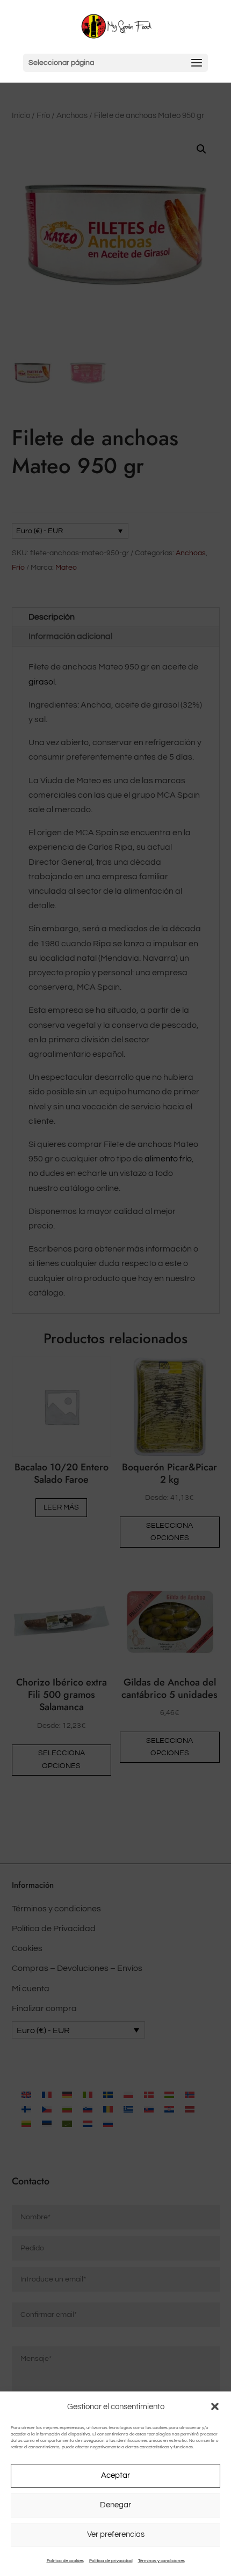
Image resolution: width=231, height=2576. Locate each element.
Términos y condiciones (161, 2561)
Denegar (115, 2505)
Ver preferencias (116, 2534)
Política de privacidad (111, 2561)
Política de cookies (65, 2561)
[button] (215, 2406)
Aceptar (115, 2475)
